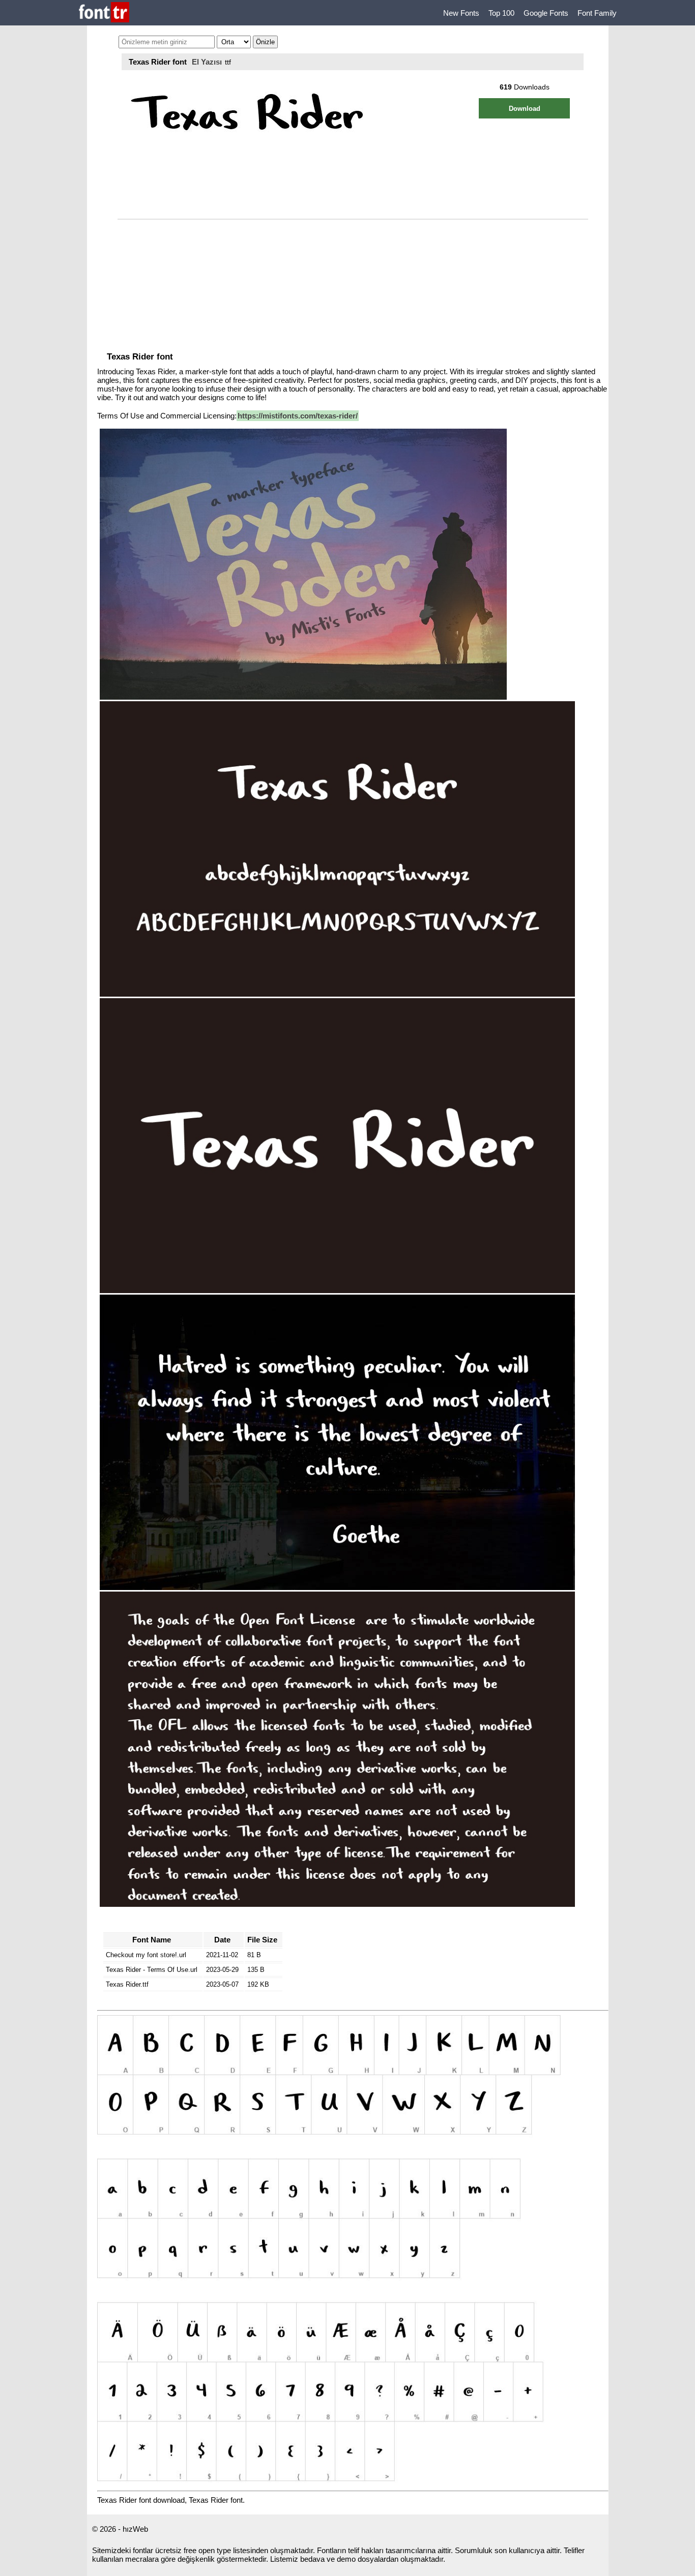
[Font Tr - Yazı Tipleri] (104, 13)
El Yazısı (207, 62)
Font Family (597, 13)
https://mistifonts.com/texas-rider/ (298, 416)
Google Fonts (546, 13)
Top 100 (501, 13)
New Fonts (461, 13)
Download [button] (525, 109)
